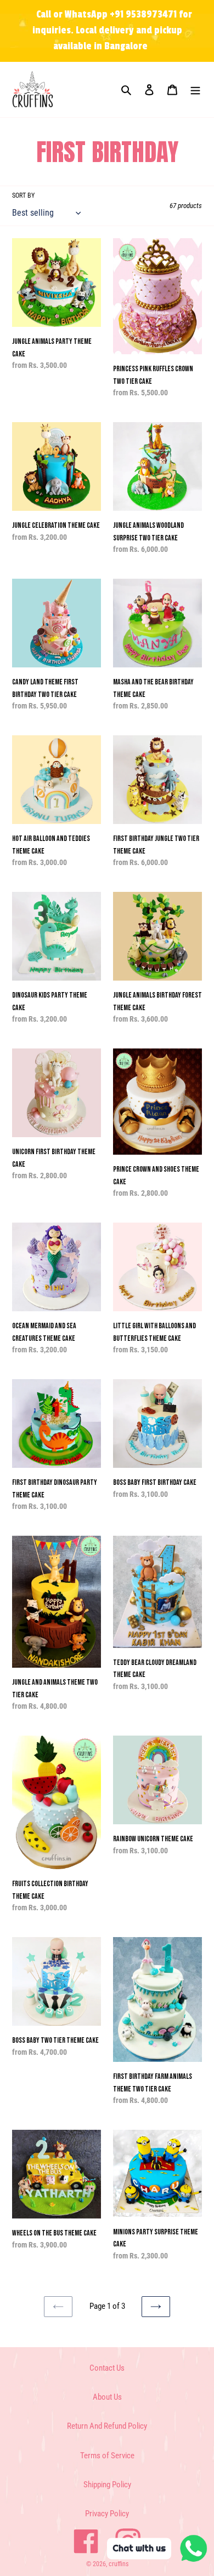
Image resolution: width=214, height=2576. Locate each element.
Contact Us (107, 2368)
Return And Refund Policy (107, 2426)
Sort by (23, 195)
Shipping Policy (107, 2485)
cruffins (119, 2564)
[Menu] (195, 90)
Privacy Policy (107, 2514)
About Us (107, 2397)
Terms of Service (107, 2456)
